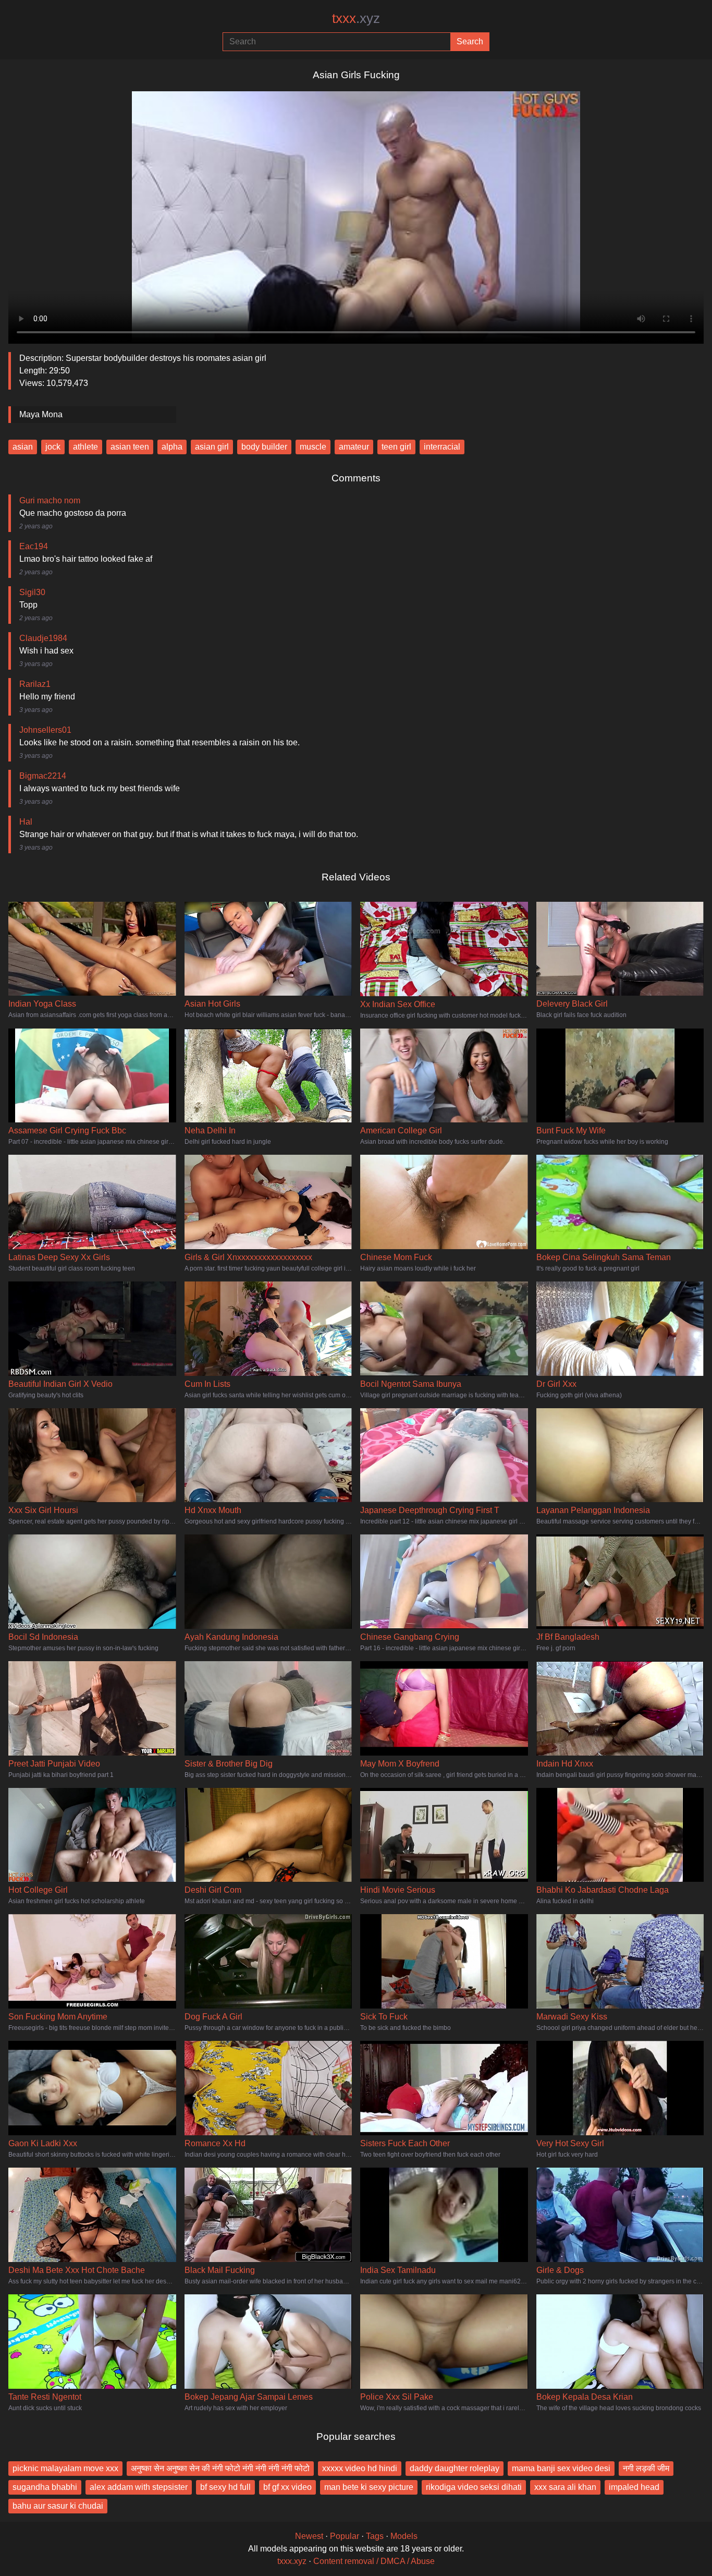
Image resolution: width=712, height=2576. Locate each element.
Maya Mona (41, 414)
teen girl (396, 447)
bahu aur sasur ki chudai (58, 2506)
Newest (309, 2536)
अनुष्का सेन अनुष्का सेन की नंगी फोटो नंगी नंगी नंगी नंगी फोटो (220, 2468)
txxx (356, 18)
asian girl (212, 447)
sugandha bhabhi (45, 2487)
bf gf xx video (287, 2487)
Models (404, 2536)
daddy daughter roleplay (455, 2468)
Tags (375, 2536)
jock (53, 447)
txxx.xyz (292, 2561)
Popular (345, 2536)
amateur (354, 447)
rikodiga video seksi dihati (474, 2487)
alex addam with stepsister (139, 2487)
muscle (313, 447)
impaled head (634, 2487)
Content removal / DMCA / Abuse (374, 2561)
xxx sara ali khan (565, 2487)
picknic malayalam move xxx (65, 2468)
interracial (442, 447)
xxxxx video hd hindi (360, 2468)
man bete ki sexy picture (369, 2487)
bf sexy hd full (225, 2487)
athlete (85, 447)
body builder (264, 447)
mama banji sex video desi (561, 2468)
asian (23, 447)
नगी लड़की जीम (646, 2468)
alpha (172, 447)
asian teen (130, 447)
